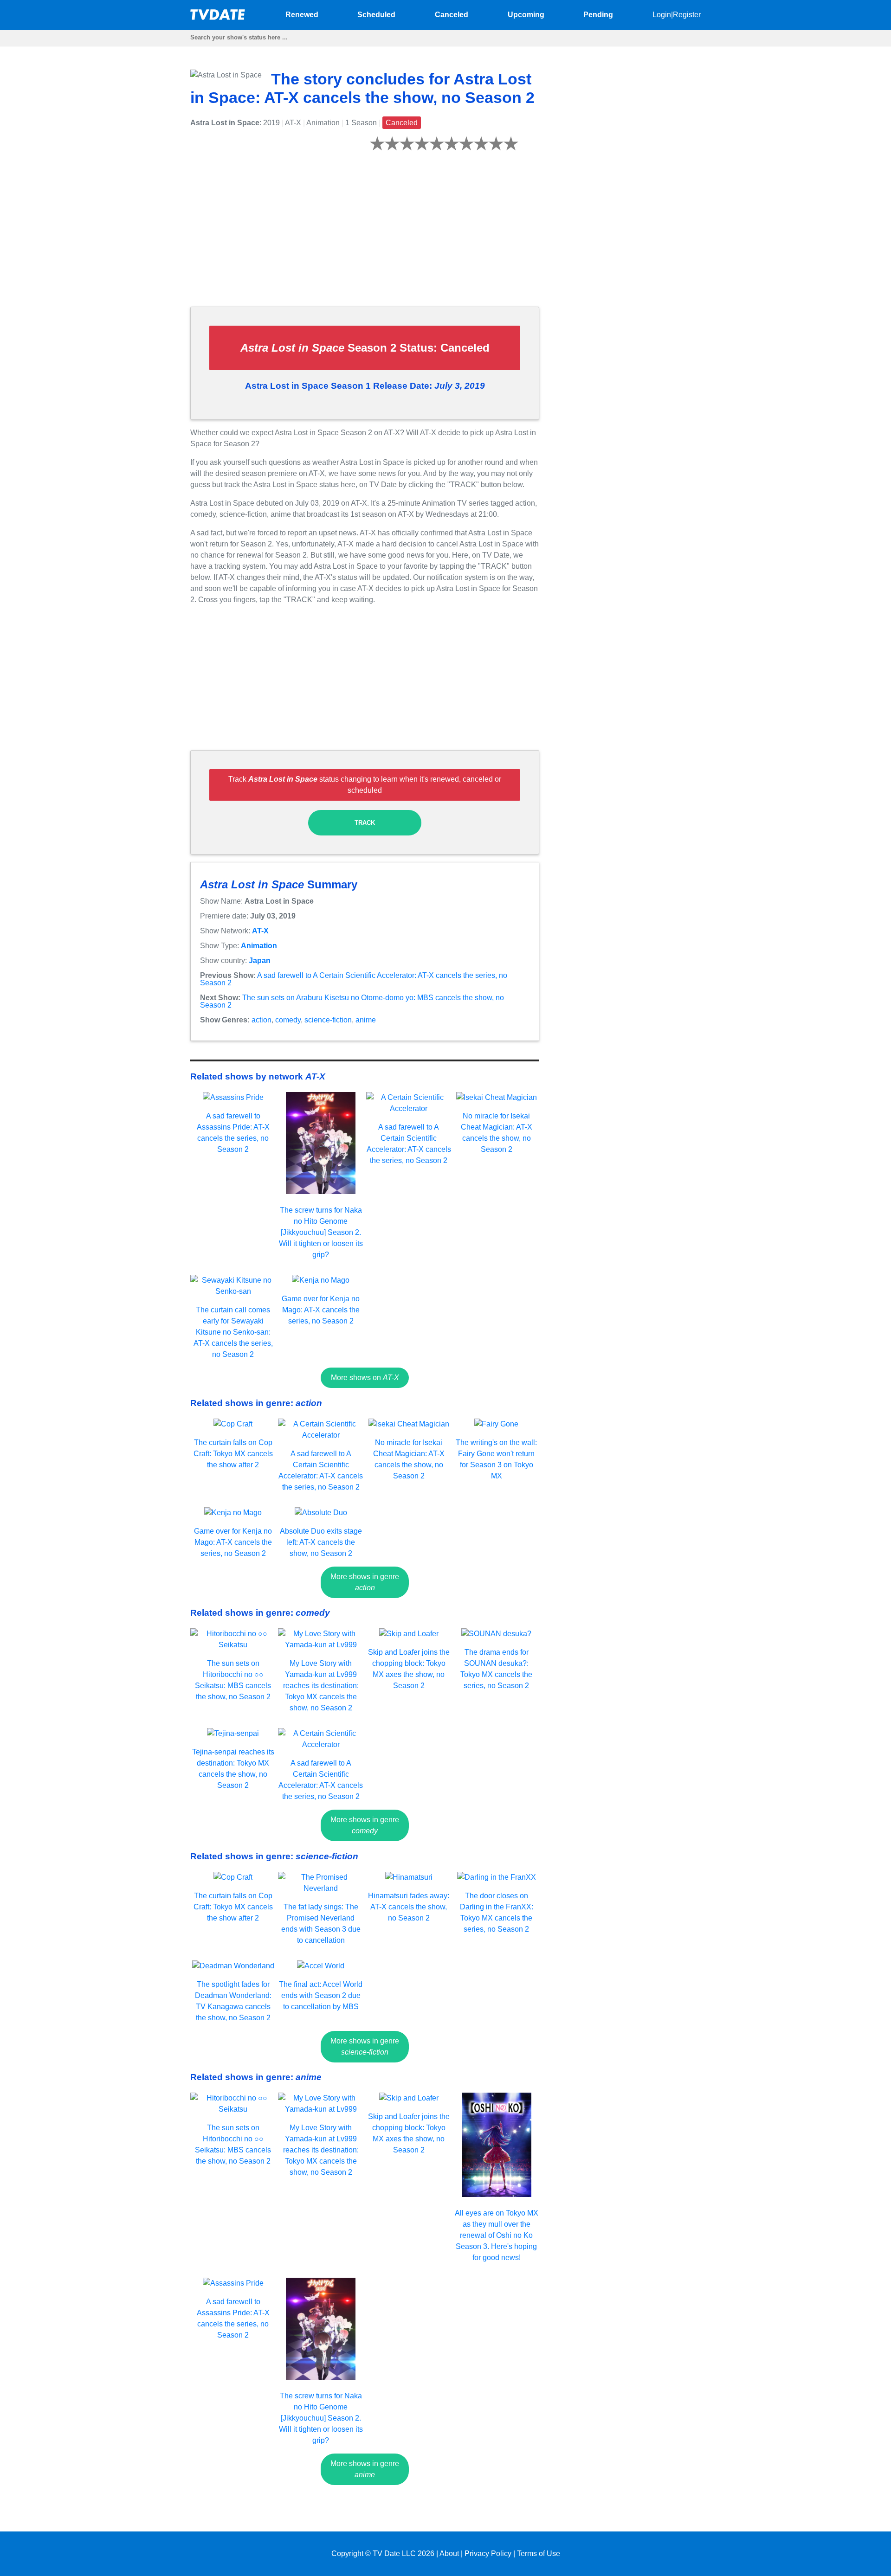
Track (365, 823)
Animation (259, 946)
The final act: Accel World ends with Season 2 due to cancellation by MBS (321, 1995)
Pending (598, 15)
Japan (260, 960)
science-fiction (328, 1020)
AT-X (260, 931)
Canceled (452, 15)
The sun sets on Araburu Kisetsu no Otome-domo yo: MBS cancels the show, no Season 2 (352, 1001)
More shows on (365, 1378)
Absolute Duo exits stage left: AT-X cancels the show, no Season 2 (321, 1542)
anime (366, 1020)
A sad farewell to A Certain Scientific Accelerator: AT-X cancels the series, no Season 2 (354, 979)
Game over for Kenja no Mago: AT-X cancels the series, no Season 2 (321, 1310)
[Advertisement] (365, 234)
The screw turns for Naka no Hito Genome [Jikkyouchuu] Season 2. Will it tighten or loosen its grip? (321, 1232)
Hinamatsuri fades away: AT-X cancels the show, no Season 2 (409, 1907)
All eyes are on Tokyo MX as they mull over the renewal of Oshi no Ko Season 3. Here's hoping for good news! (497, 2235)
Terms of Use (539, 2554)
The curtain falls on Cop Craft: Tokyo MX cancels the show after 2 (233, 1454)
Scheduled (376, 15)
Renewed (302, 15)
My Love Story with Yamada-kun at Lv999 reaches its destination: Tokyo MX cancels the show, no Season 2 (321, 1686)
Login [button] (662, 15)
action (261, 1020)
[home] (218, 17)
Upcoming (526, 15)
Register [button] (687, 15)
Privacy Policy (488, 2554)
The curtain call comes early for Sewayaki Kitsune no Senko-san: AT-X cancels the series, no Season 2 (233, 1332)
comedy (288, 1020)
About (449, 2554)
